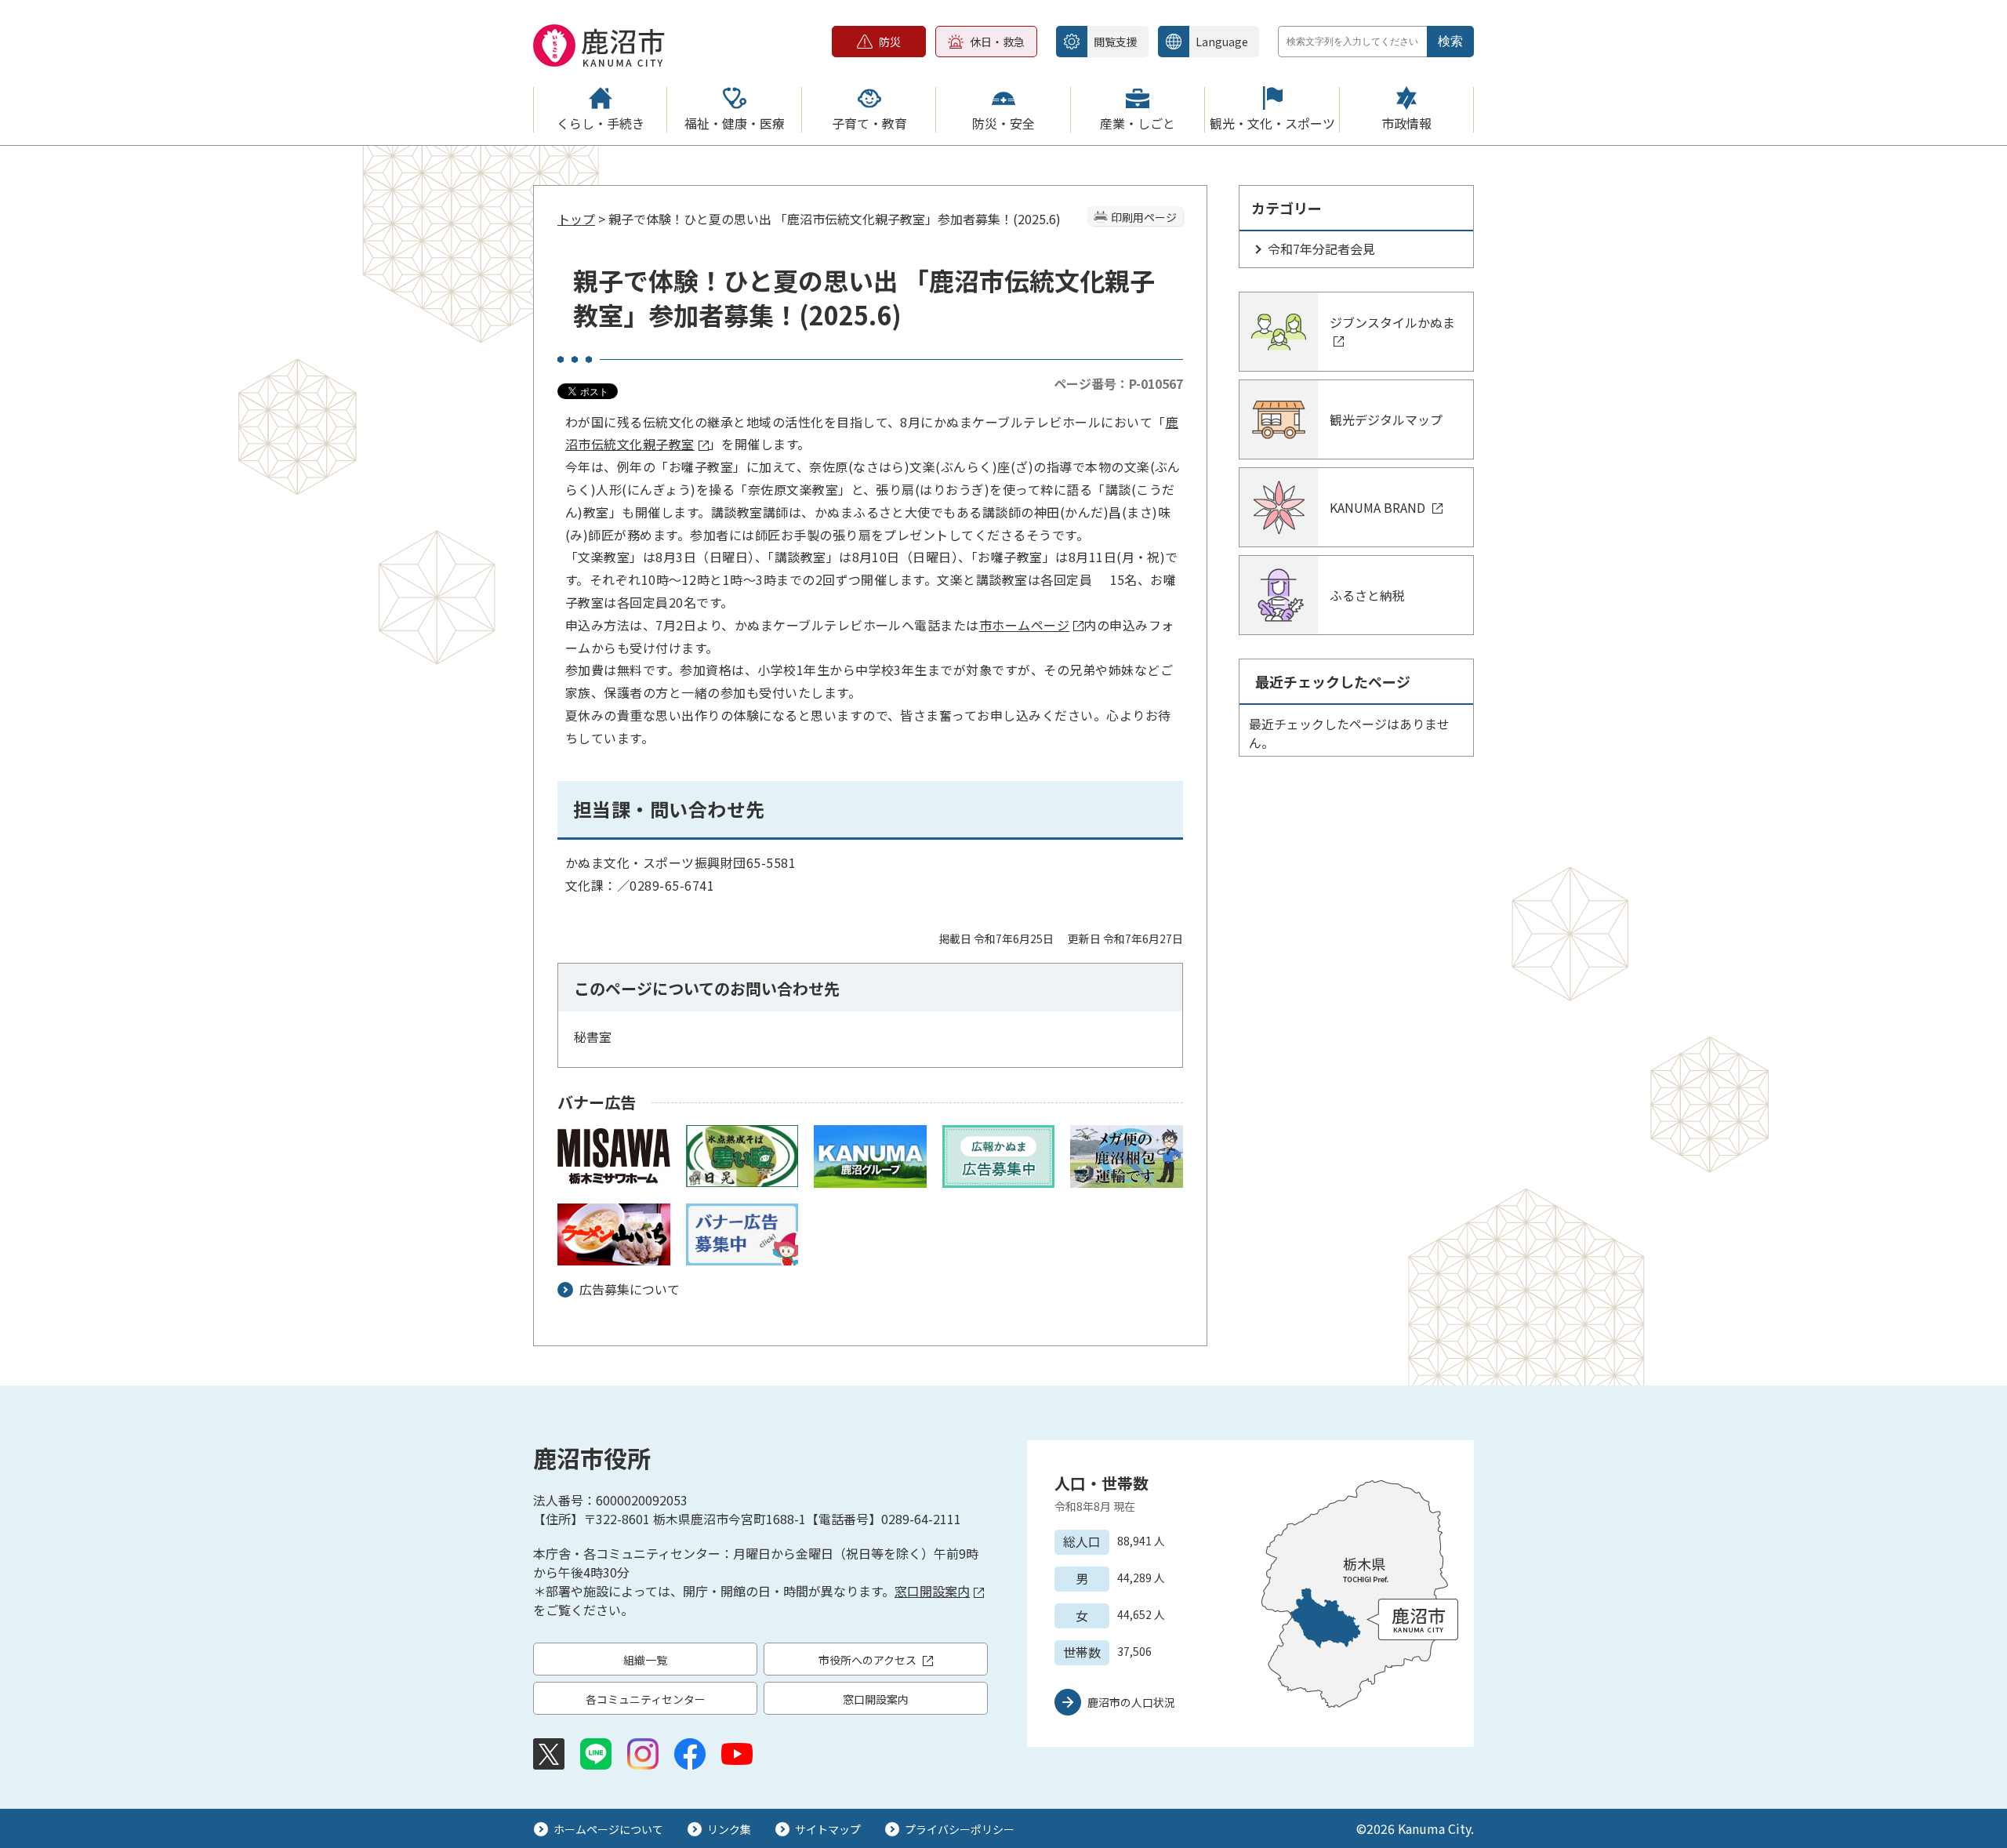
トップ (576, 219)
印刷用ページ (1144, 217)
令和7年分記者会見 (1321, 249)
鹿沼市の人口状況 (1131, 1702)
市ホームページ (1024, 625)
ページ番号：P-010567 (1118, 383)
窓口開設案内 (932, 1591)
